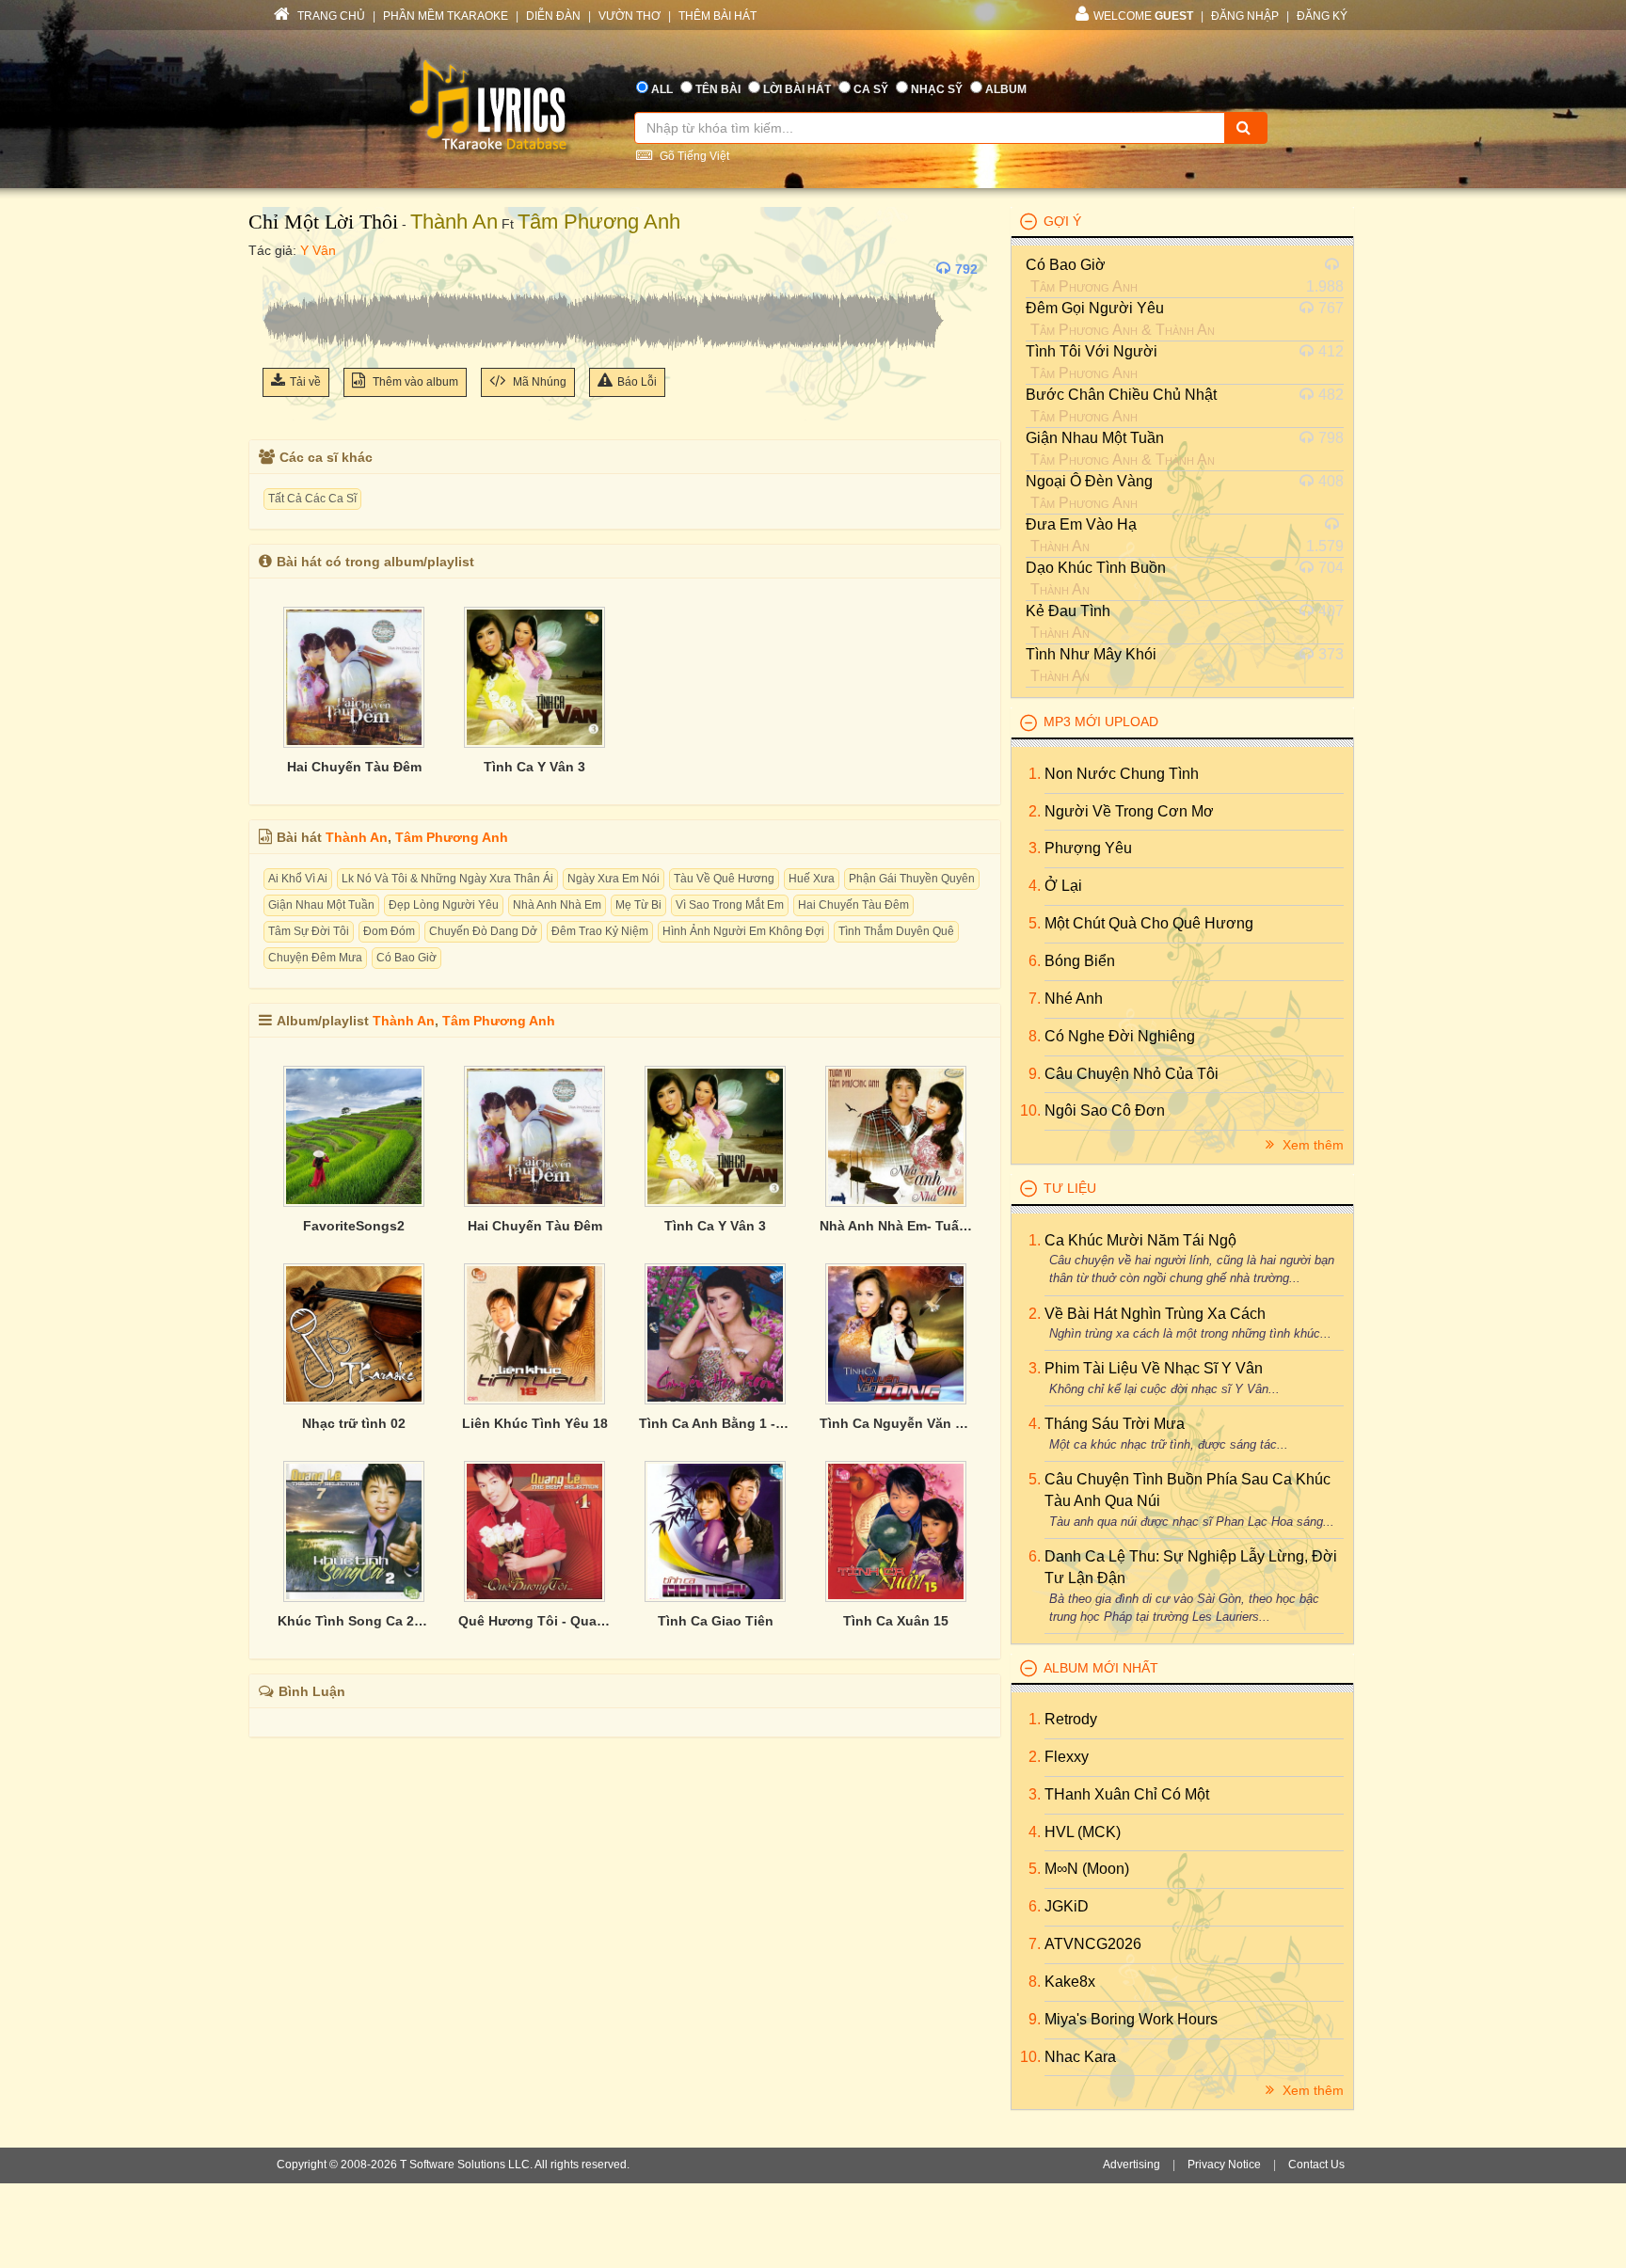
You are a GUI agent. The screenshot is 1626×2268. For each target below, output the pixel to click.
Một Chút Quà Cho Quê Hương (1149, 923)
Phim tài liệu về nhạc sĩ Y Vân (1154, 1368)
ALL (662, 89)
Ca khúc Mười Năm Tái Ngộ (1140, 1240)
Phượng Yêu (1088, 848)
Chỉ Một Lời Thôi (323, 222)
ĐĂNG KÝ (1322, 16)
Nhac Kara (1080, 2057)
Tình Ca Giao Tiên (716, 1621)
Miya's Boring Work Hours (1131, 2019)
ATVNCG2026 (1093, 1944)
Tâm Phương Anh (599, 222)
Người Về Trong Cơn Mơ (1129, 811)
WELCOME (1143, 16)
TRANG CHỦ (330, 16)
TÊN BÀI (718, 89)
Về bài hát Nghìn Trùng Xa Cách (1155, 1314)
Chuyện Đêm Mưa (315, 958)
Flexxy (1067, 1757)
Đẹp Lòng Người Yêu (444, 905)
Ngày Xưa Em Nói (614, 879)
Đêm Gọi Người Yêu (1095, 308)
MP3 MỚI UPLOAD (1101, 722)
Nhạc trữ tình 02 (354, 1423)
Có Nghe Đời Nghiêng (1120, 1036)
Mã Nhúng (538, 382)
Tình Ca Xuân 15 (896, 1621)
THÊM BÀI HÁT (717, 16)
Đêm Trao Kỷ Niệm (600, 931)
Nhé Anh (1074, 999)
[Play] (281, 269)
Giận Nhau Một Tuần (321, 905)
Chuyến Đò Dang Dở (483, 931)
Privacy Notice (1224, 2165)
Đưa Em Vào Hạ (1081, 524)
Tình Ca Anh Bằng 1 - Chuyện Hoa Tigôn (715, 1423)
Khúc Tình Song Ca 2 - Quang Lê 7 (354, 1621)
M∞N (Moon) (1087, 1869)
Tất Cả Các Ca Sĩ (312, 499)
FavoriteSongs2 (354, 1226)
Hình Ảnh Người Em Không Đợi (743, 931)
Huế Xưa (812, 879)
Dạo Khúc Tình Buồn (1096, 568)
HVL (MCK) (1083, 1832)
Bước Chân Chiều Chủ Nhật (1121, 395)
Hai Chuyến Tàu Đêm (354, 767)
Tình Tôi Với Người (1092, 351)
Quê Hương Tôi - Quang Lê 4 (534, 1621)
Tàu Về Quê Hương (724, 879)
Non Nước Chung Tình (1122, 774)
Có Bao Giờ (406, 958)
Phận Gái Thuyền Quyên (912, 879)
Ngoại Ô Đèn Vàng (1089, 481)
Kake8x (1070, 1982)
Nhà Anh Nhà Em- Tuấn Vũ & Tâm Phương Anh (896, 1226)
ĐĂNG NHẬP (1245, 16)
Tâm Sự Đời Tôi (309, 931)
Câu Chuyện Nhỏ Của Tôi (1132, 1074)
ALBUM (1006, 89)
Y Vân (318, 250)
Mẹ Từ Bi (638, 905)
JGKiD (1067, 1906)
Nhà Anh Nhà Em (557, 905)
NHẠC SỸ (937, 89)
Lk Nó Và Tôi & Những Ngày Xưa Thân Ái (447, 879)
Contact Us (1316, 2165)
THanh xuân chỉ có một (1127, 1794)
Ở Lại (1063, 886)
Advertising (1132, 2165)
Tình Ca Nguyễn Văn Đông (896, 1423)
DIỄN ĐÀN (553, 16)
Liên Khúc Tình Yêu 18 (535, 1423)
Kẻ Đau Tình (1068, 611)
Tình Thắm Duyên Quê (896, 931)
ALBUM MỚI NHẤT (1101, 1668)
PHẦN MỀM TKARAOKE (446, 16)
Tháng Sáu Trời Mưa (1115, 1424)
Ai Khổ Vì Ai (298, 879)
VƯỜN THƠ (630, 16)
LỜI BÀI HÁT (797, 89)
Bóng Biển (1080, 961)
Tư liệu (1070, 1188)
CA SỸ (871, 89)
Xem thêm (1311, 1145)
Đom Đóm (389, 931)
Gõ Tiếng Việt (693, 156)
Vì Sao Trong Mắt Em (730, 905)
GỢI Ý (1062, 221)
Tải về (305, 382)
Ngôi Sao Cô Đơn (1105, 1110)
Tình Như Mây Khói (1091, 654)
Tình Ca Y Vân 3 (534, 767)
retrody (1071, 1719)
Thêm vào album (414, 382)
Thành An (454, 222)
